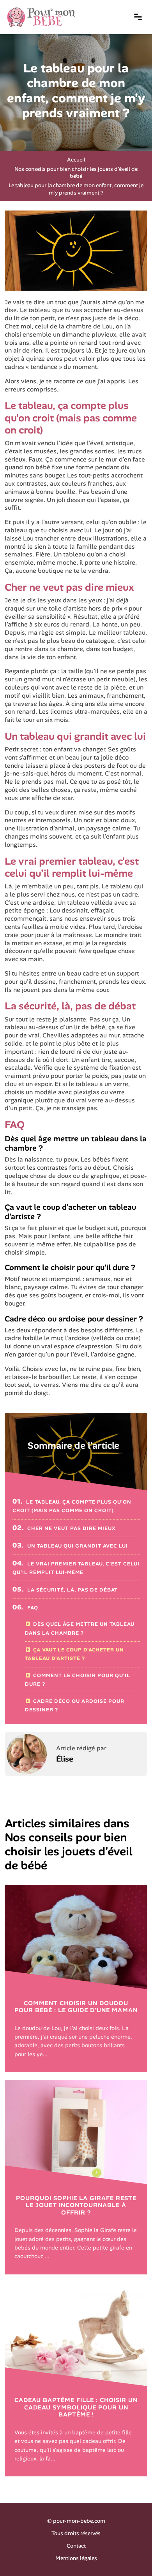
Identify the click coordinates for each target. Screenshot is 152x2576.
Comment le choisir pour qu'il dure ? (78, 1680)
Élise (65, 1759)
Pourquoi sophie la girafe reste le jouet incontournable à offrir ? (76, 2205)
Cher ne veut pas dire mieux (64, 1528)
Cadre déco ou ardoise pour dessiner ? (75, 1705)
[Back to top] (131, 2555)
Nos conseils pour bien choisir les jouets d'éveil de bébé (76, 172)
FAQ (25, 1607)
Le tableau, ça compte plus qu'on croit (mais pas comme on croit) (72, 1505)
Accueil (76, 160)
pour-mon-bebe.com (79, 2521)
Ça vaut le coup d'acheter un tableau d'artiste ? (74, 1654)
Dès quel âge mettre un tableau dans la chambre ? (80, 1628)
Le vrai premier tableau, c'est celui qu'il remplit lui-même (76, 1567)
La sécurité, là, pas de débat (65, 1589)
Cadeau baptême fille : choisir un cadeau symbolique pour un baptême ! (76, 2407)
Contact (76, 2546)
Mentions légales (76, 2558)
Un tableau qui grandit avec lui (70, 1545)
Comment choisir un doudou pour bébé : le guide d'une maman (76, 2007)
